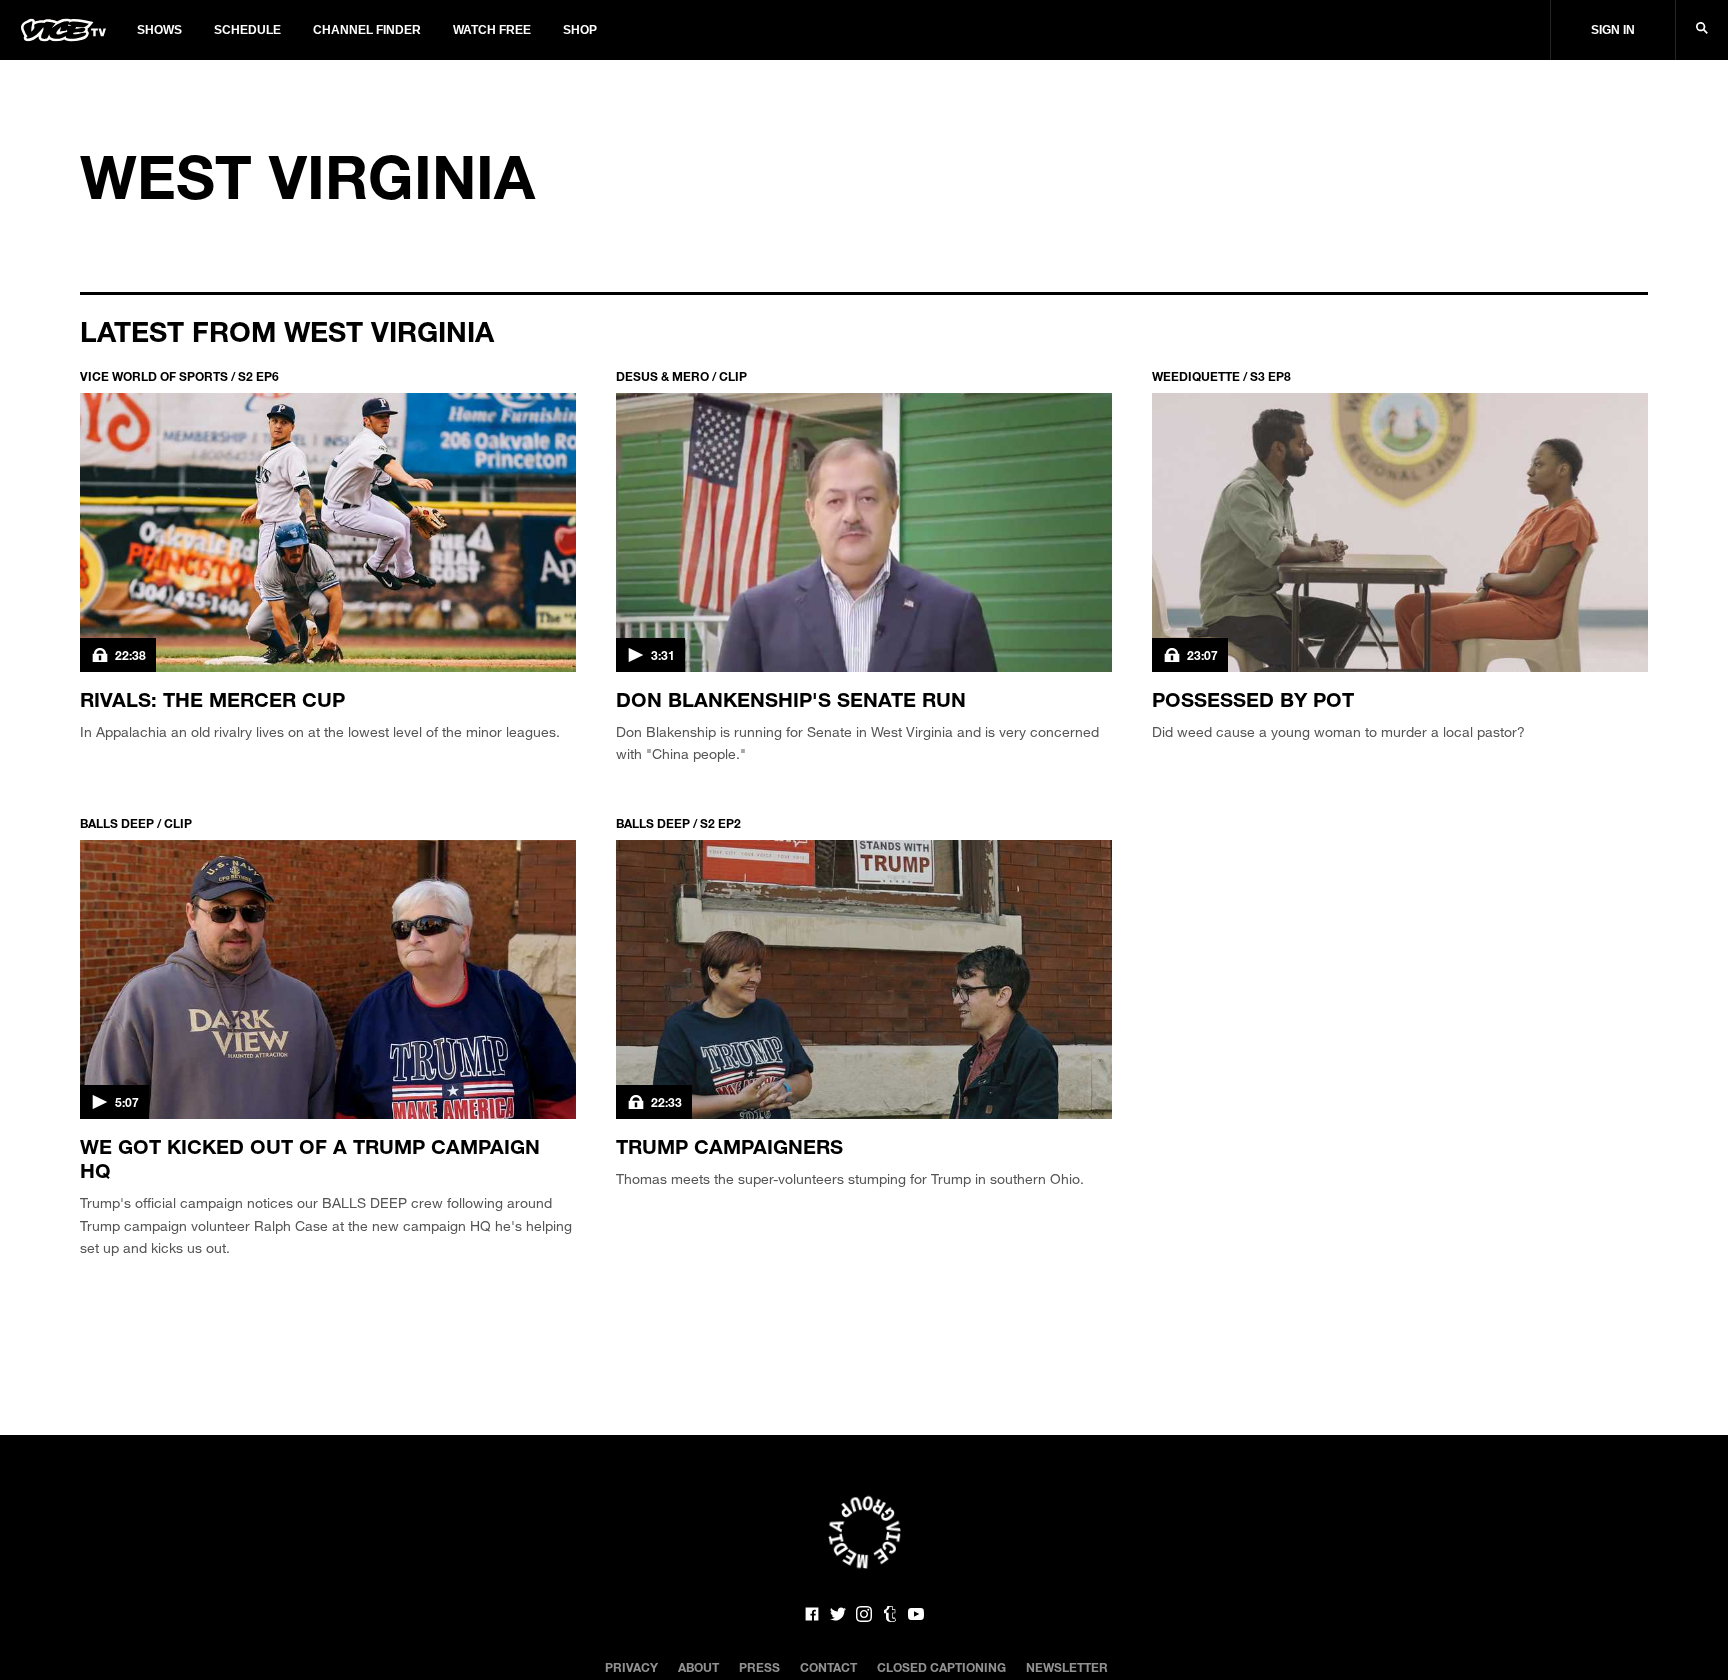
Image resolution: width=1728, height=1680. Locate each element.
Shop (580, 30)
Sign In (1613, 30)
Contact (828, 1667)
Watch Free (492, 30)
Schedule (247, 30)
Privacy (631, 1667)
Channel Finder (367, 30)
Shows (159, 30)
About (698, 1667)
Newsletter (1067, 1667)
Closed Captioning (941, 1667)
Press (759, 1667)
